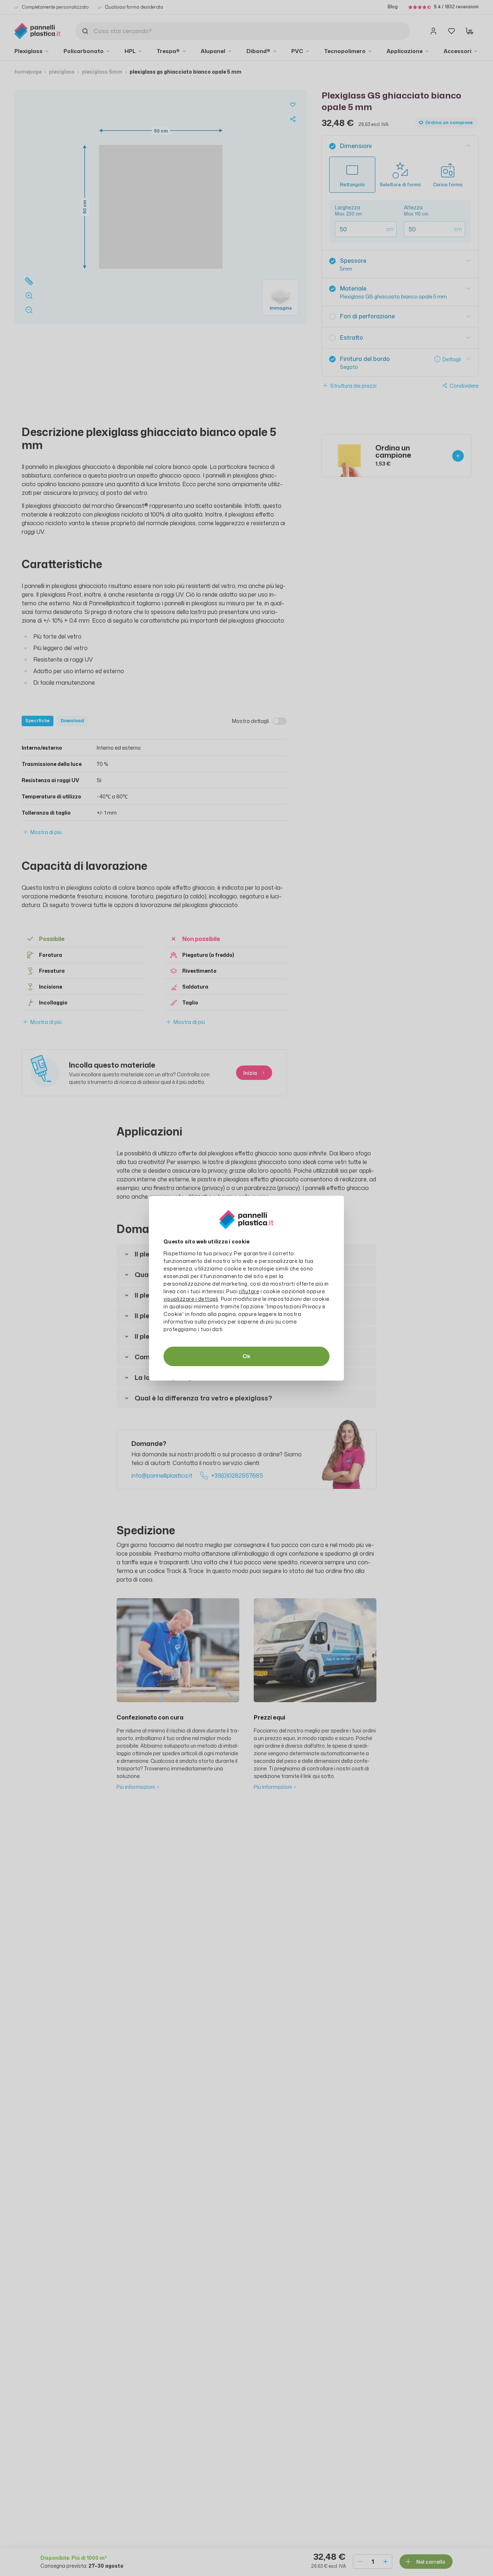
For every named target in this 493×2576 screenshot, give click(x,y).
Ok (247, 1356)
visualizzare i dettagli (191, 1299)
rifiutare (249, 1291)
